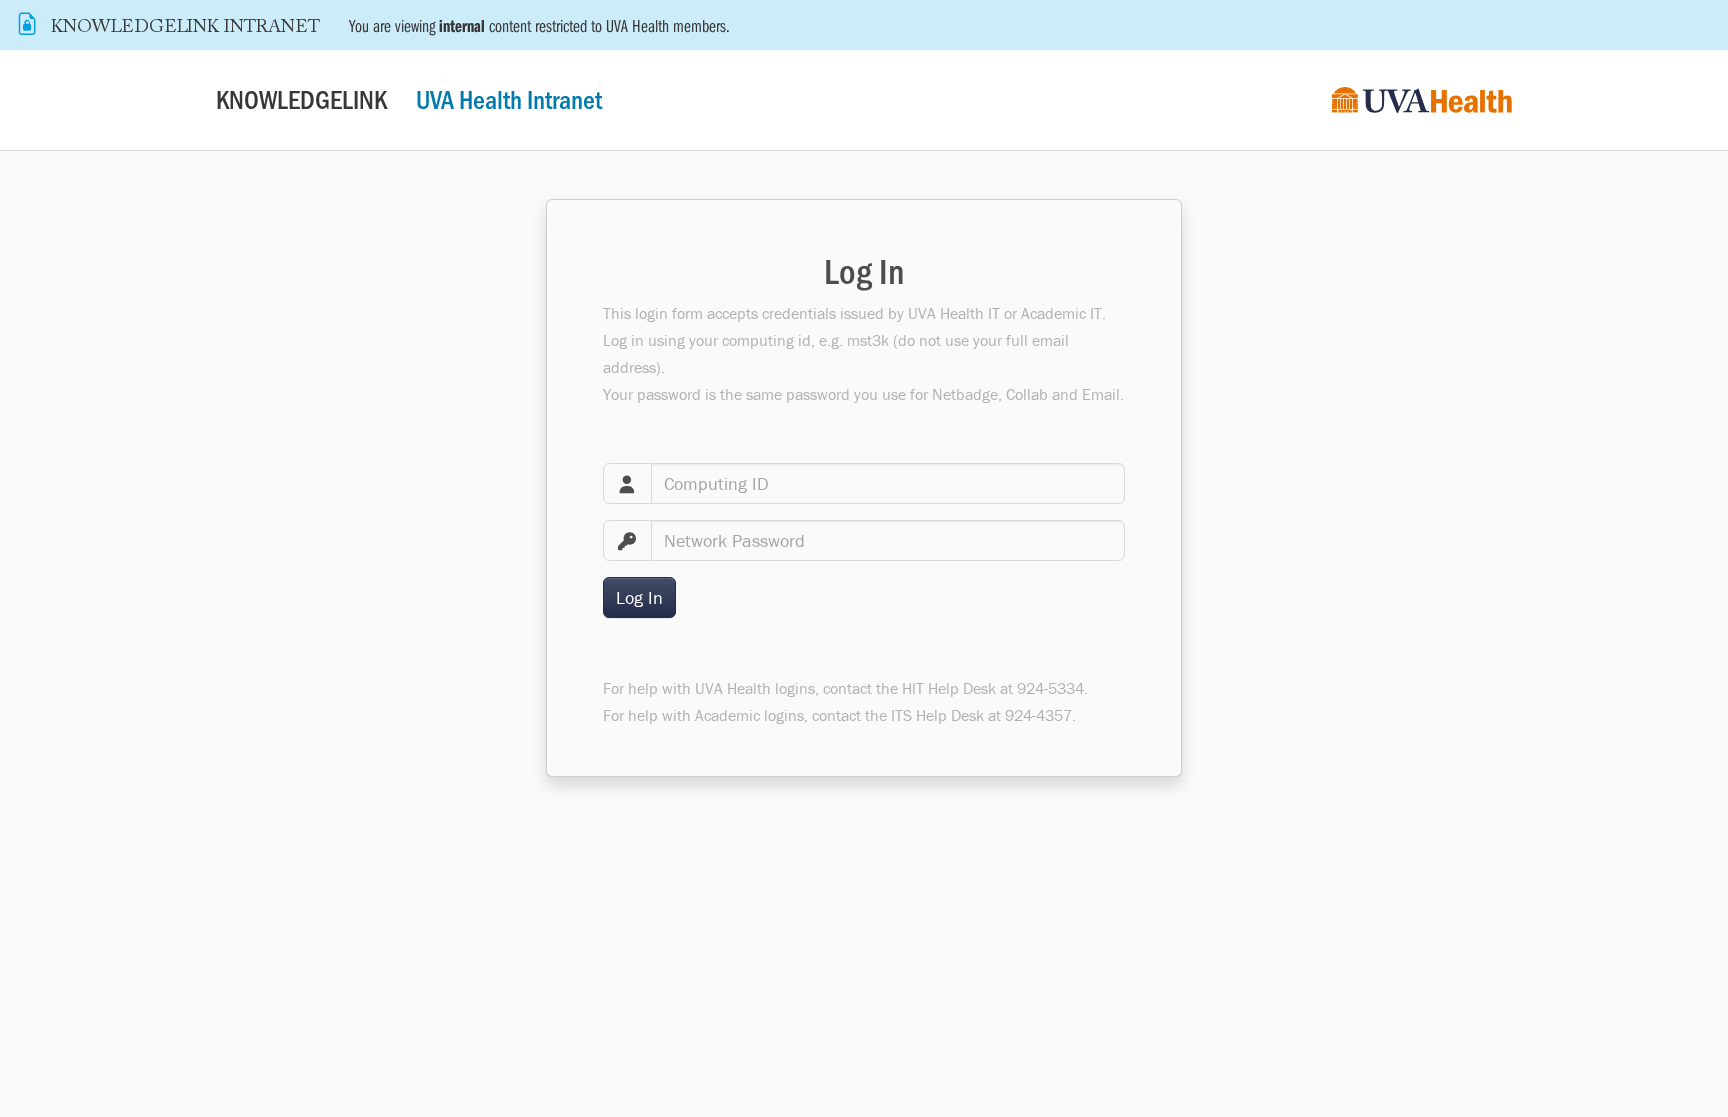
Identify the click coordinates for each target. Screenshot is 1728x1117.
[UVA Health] (1422, 100)
